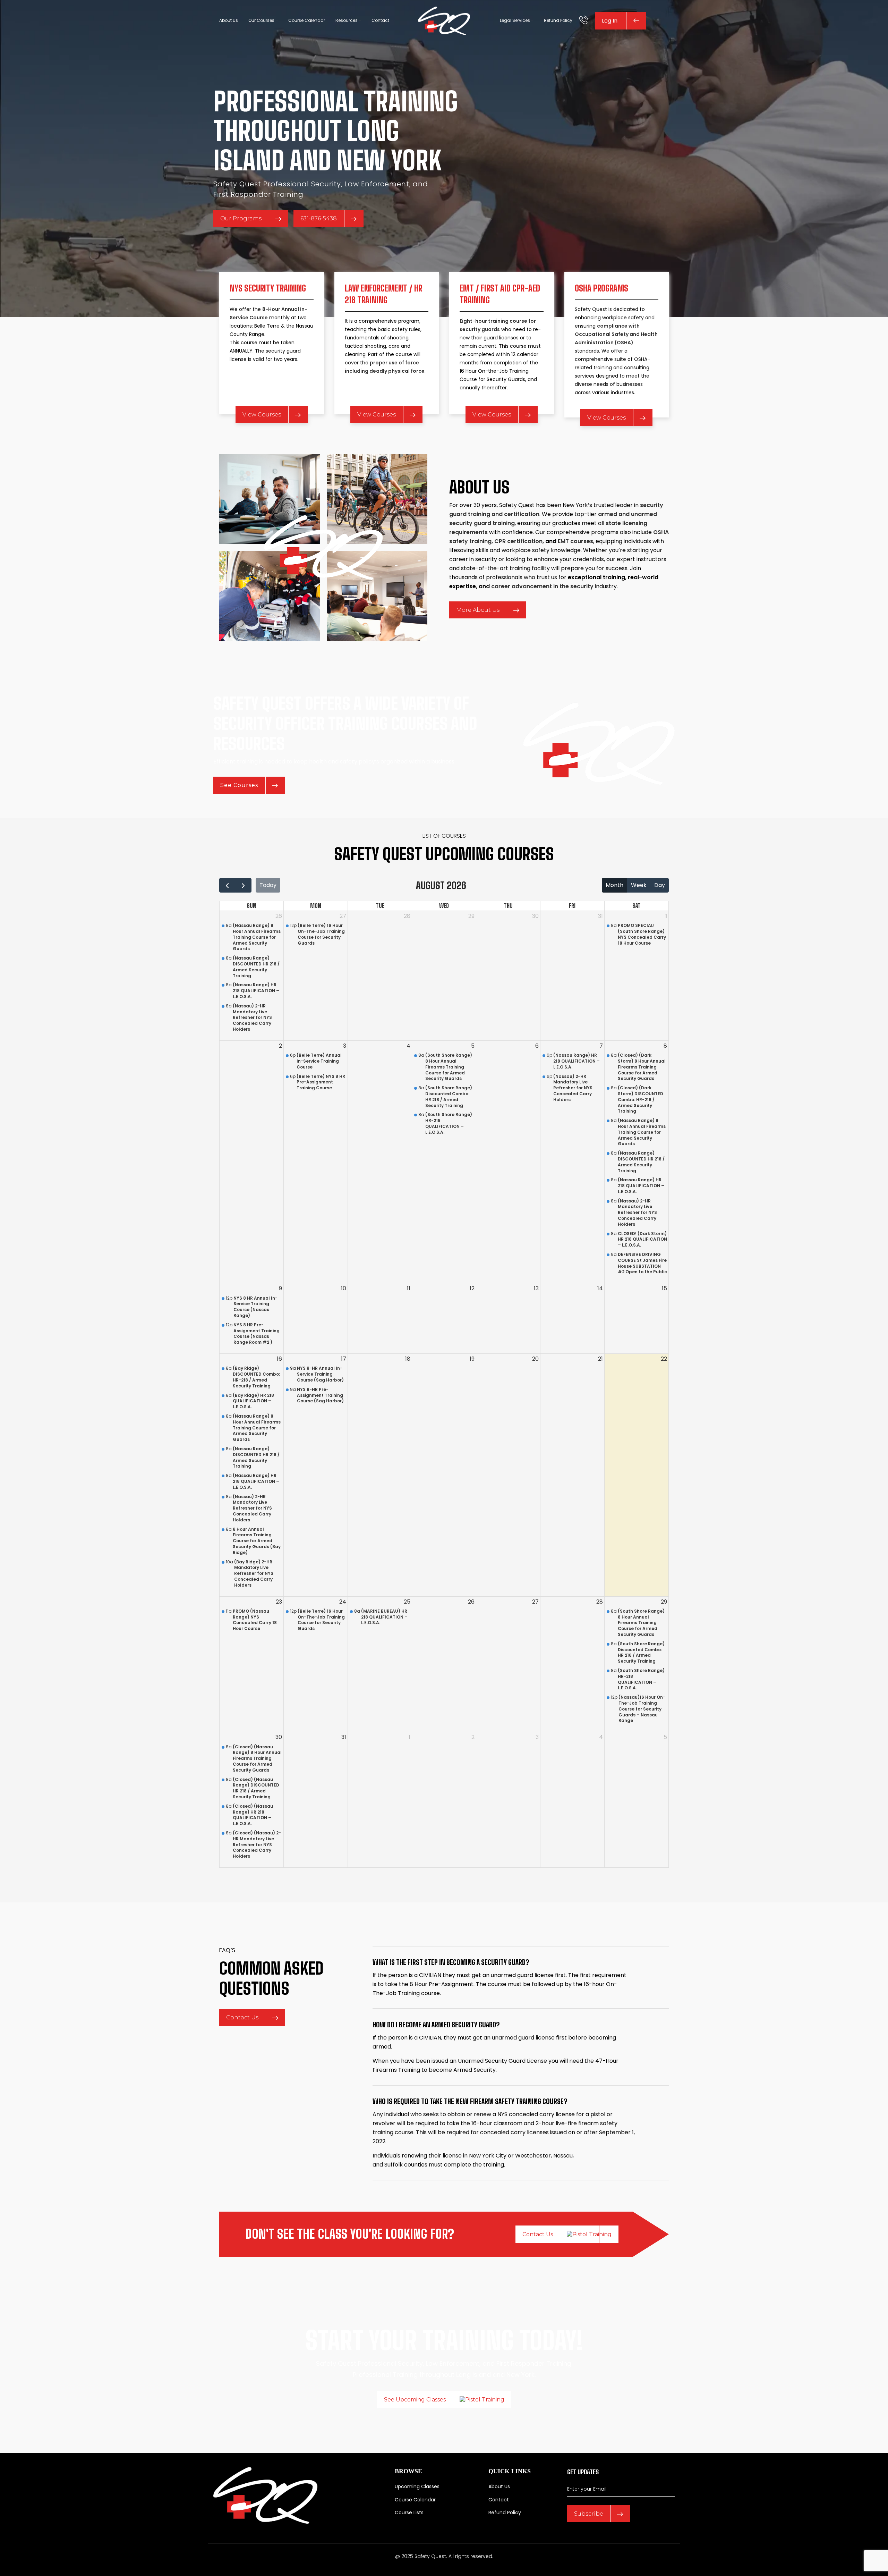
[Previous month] (227, 885)
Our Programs (241, 218)
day (660, 885)
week (639, 885)
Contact (499, 2500)
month (614, 885)
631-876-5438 (319, 218)
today (268, 885)
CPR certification (518, 541)
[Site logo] (444, 20)
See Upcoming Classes (415, 2400)
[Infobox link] (584, 21)
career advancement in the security (542, 586)
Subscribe (589, 2514)
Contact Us (242, 2017)
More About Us (478, 610)
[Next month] (243, 885)
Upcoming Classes (417, 2486)
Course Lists (409, 2512)
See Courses (239, 785)
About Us (499, 2486)
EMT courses (575, 541)
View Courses (262, 415)
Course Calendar (415, 2500)
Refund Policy (505, 2512)
